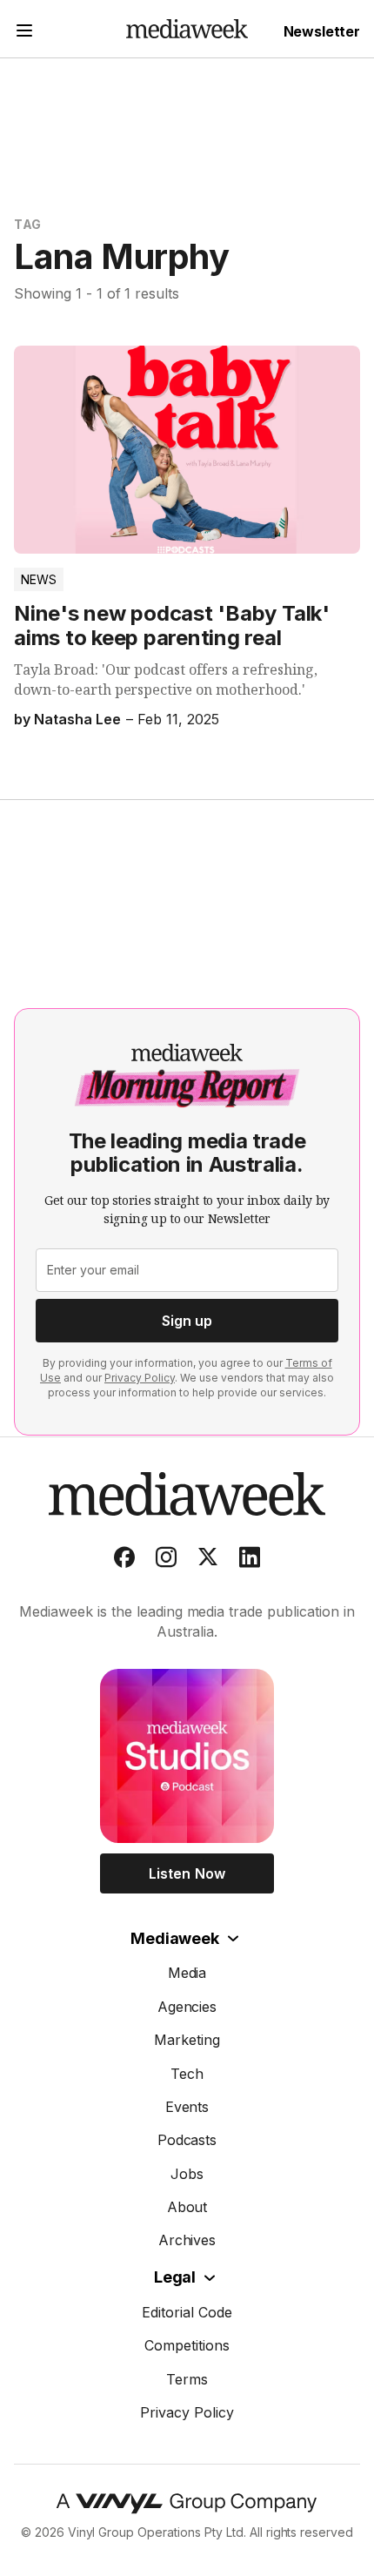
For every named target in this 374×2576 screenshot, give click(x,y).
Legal (175, 2277)
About (187, 2207)
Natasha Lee (77, 719)
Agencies (187, 2007)
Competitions (187, 2345)
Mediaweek (174, 1938)
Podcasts (187, 2140)
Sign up (187, 1321)
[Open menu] (24, 33)
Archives (187, 2240)
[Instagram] (166, 1561)
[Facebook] (124, 1561)
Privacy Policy (140, 1378)
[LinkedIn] (250, 1561)
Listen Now (187, 1873)
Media (187, 1973)
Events (187, 2107)
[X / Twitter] (208, 1561)
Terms (187, 2379)
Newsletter (322, 31)
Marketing (187, 2040)
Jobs (187, 2174)
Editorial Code (187, 2312)
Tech (187, 2074)
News (39, 579)
